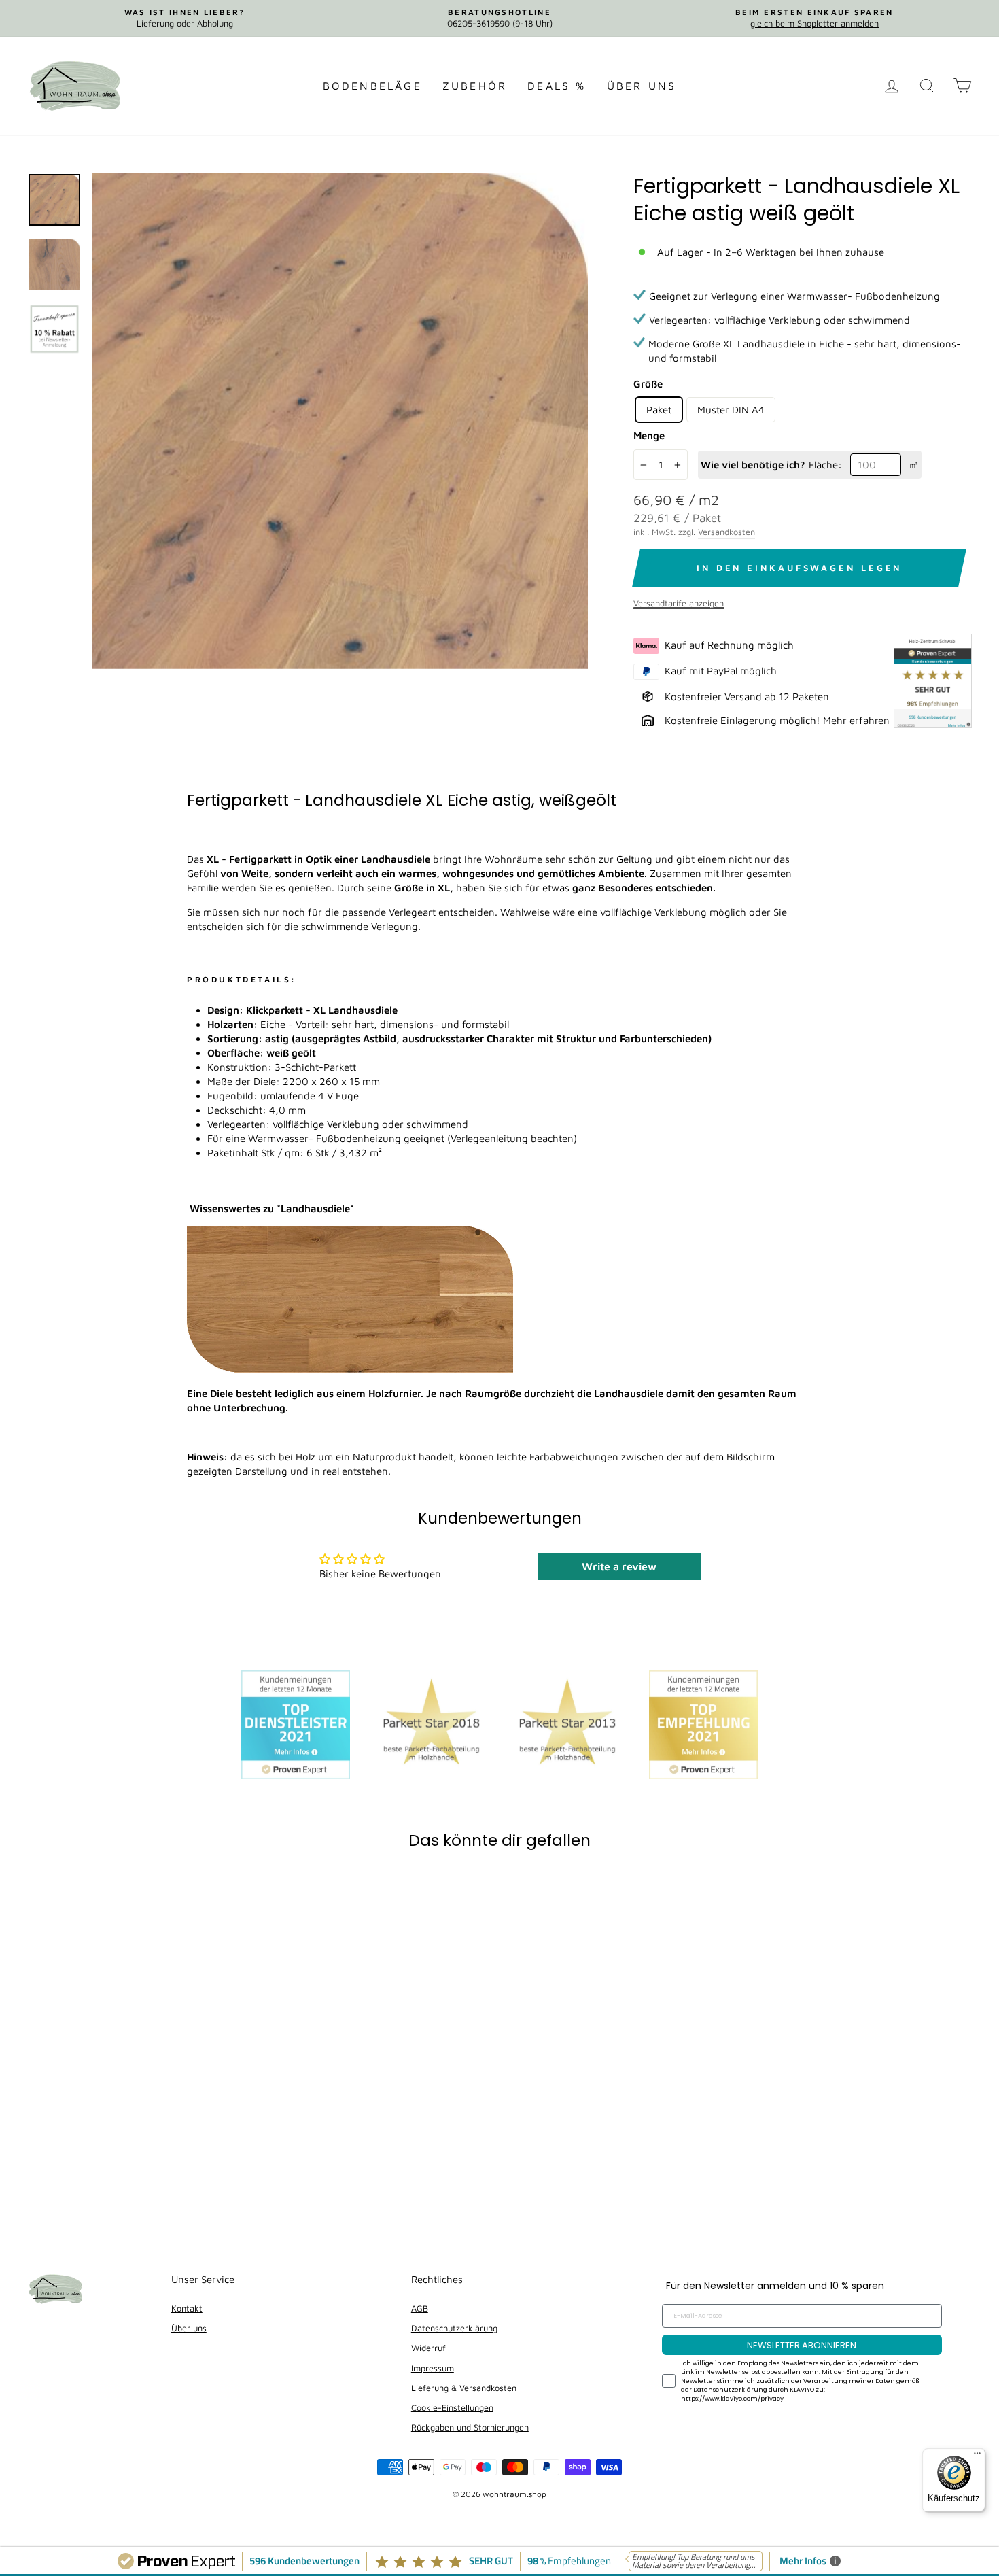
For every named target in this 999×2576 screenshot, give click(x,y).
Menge (649, 435)
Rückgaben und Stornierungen (470, 2427)
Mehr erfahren (856, 720)
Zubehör (475, 86)
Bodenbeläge (372, 86)
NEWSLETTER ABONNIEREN (802, 2345)
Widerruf (428, 2348)
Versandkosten (726, 532)
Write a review (619, 1566)
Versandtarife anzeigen (679, 603)
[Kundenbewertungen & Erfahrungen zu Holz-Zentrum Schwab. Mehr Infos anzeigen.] (933, 682)
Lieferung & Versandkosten (464, 2388)
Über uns (642, 86)
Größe (648, 384)
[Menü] (977, 2456)
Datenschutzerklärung (454, 2328)
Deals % (557, 86)
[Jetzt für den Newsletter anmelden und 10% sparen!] (340, 421)
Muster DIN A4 (731, 410)
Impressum (433, 2368)
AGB (420, 2308)
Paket (659, 410)
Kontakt (187, 2308)
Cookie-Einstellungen (452, 2408)
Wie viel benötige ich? (753, 465)
